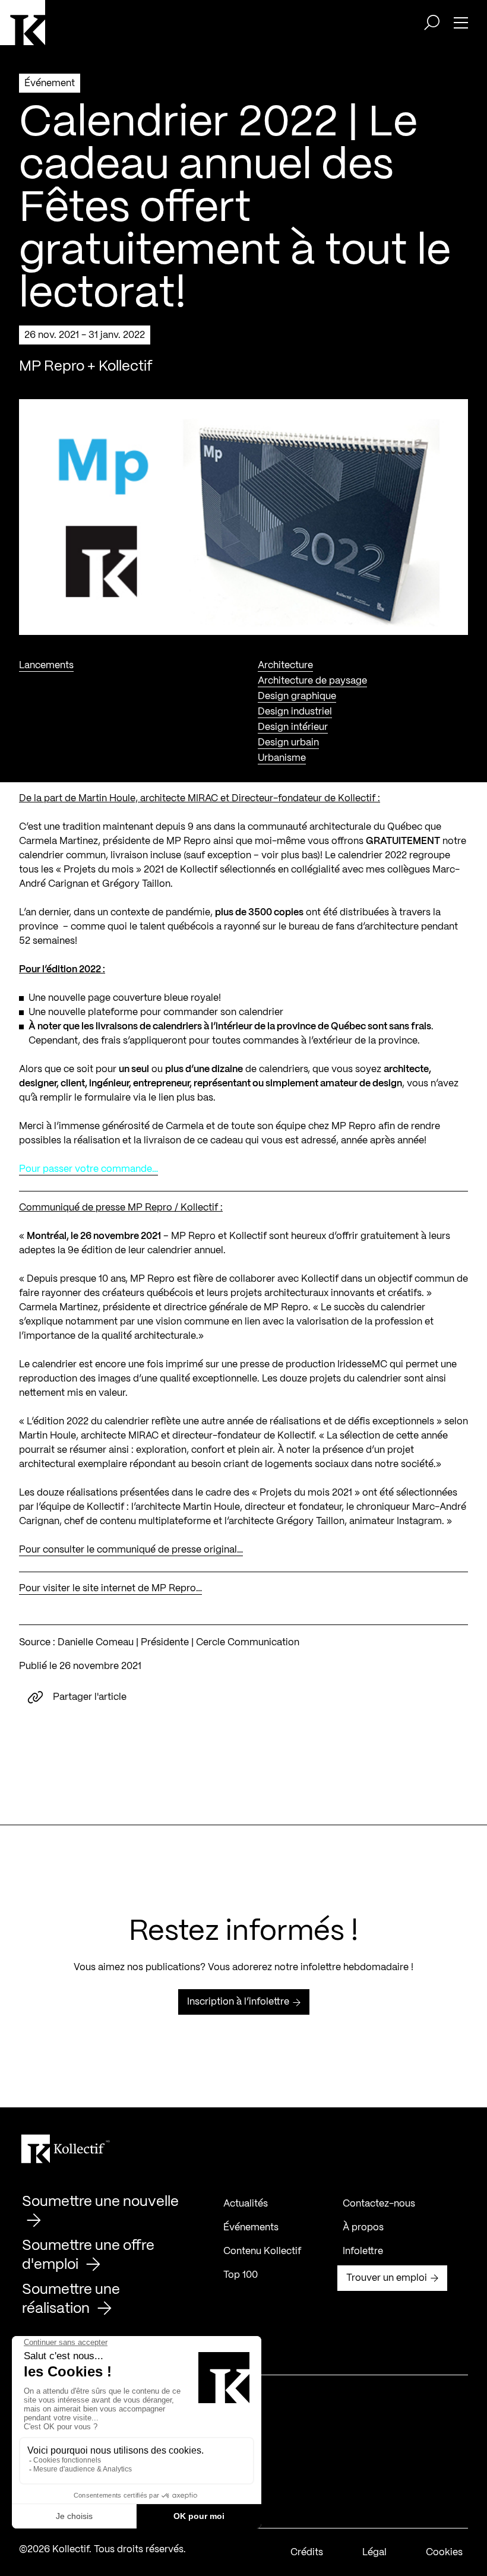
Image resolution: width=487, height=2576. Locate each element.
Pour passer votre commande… (88, 1169)
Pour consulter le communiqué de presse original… (131, 1550)
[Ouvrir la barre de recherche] (432, 23)
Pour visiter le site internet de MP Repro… (110, 1589)
